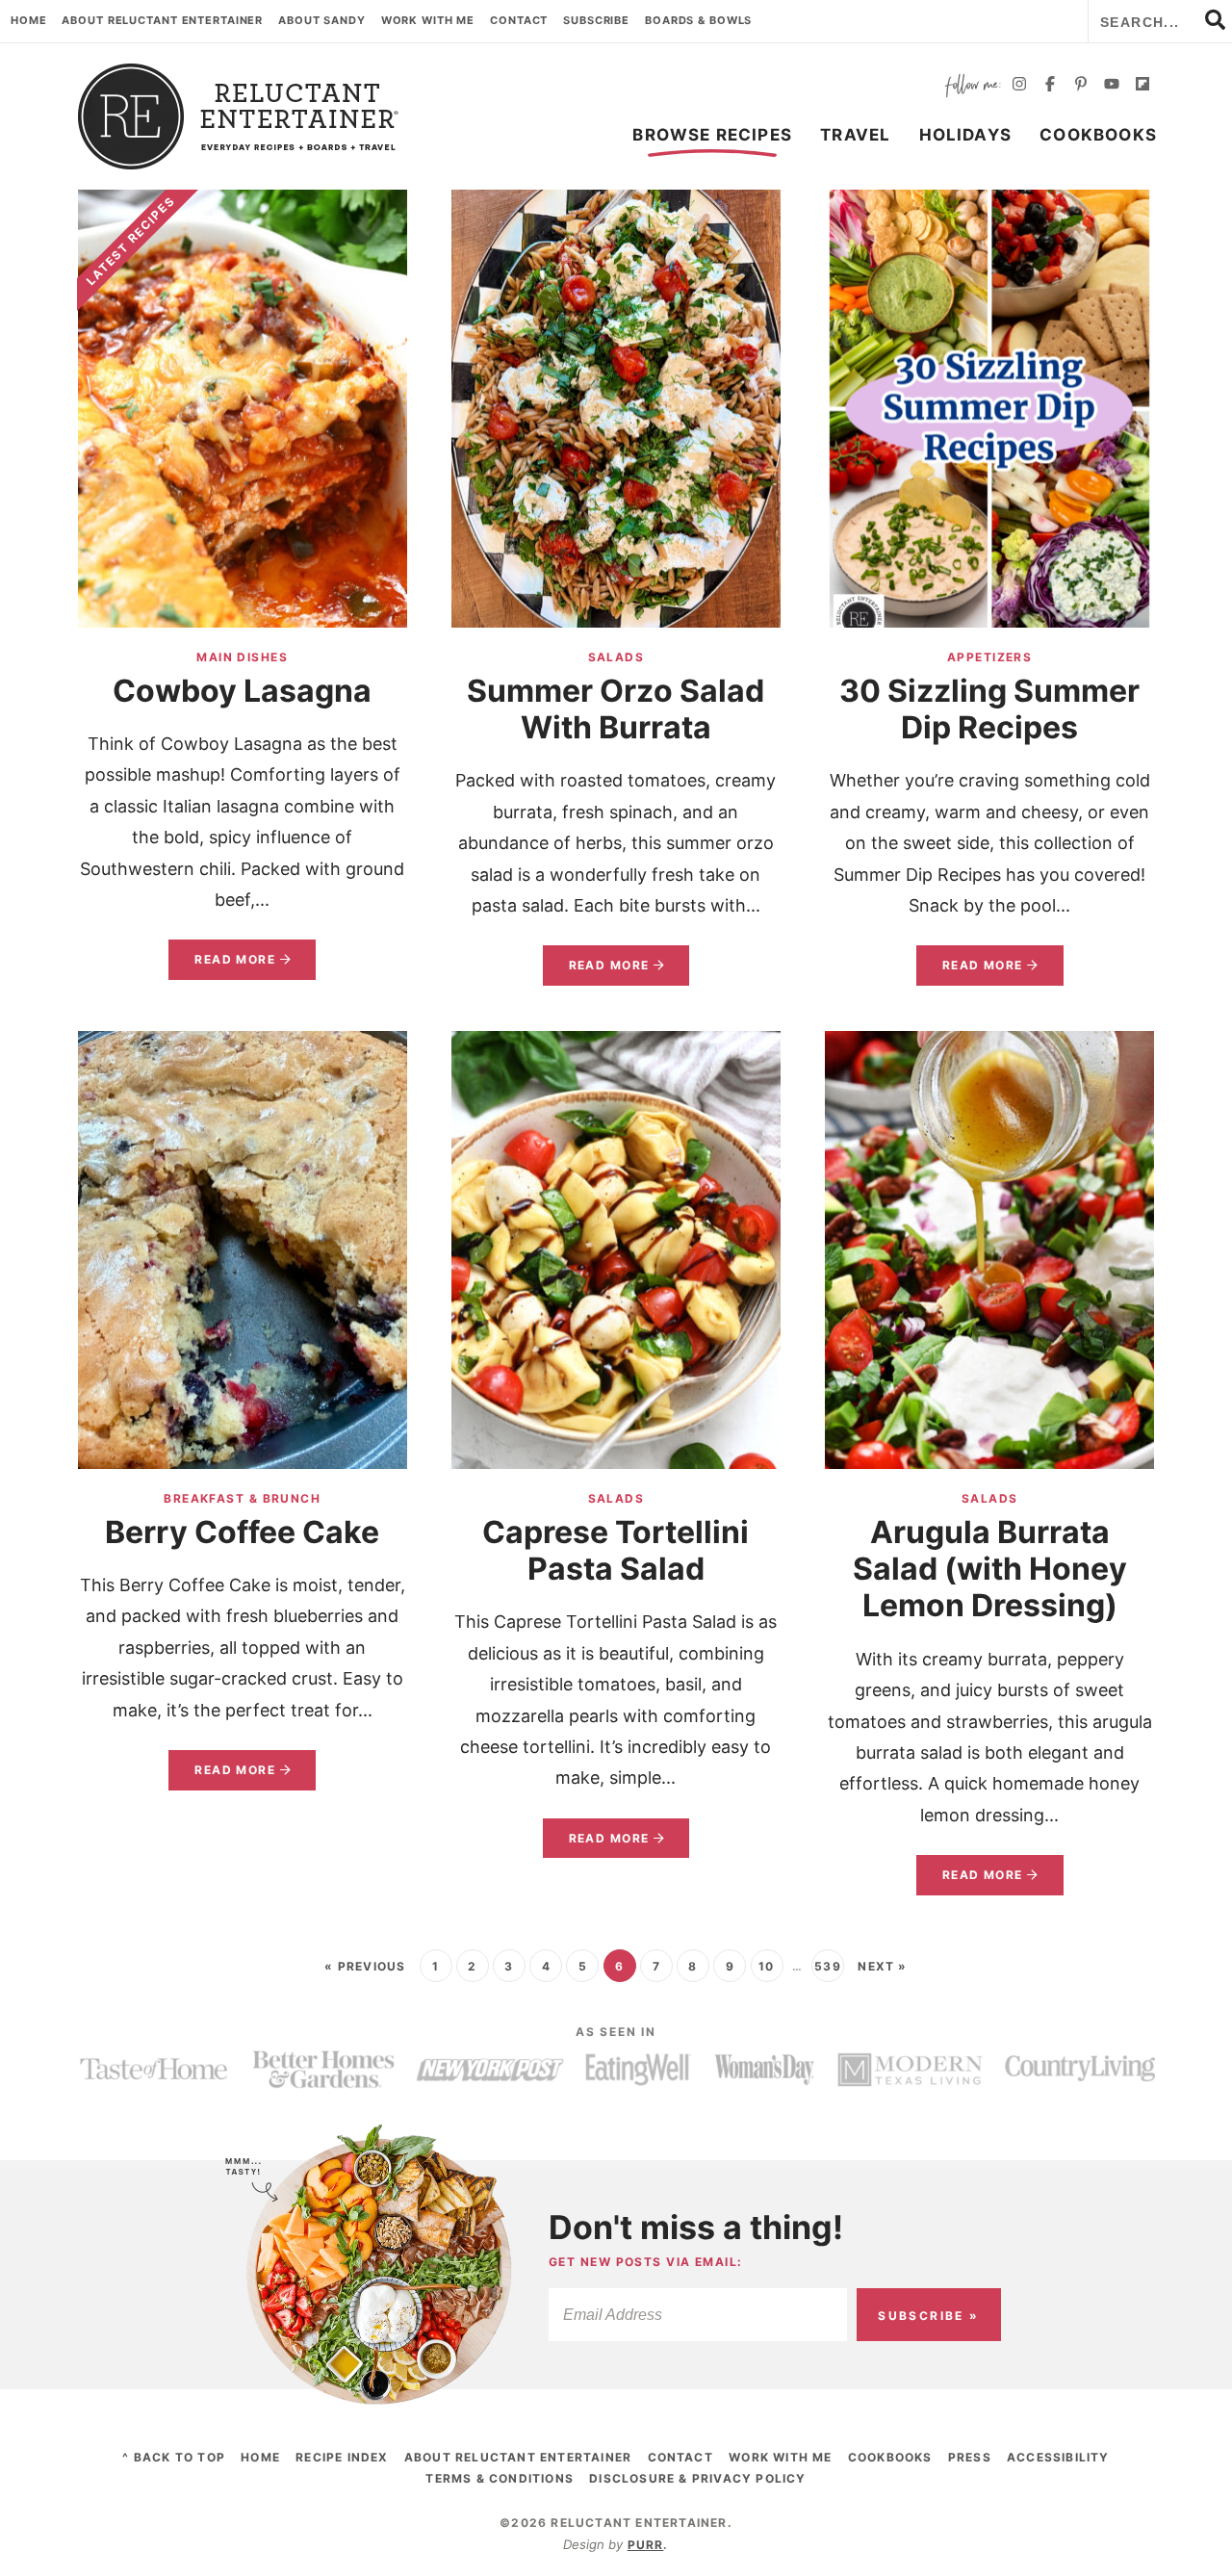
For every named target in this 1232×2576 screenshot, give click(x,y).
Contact (519, 20)
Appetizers (989, 657)
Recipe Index (342, 2457)
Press (970, 2457)
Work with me (428, 20)
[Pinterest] (1081, 86)
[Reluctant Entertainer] (239, 116)
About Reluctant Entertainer (162, 20)
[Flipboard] (1142, 86)
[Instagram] (1019, 86)
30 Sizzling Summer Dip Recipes (989, 709)
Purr (646, 2545)
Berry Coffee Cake (242, 1532)
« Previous (365, 1966)
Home (29, 20)
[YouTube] (1112, 86)
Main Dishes (242, 657)
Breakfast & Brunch (242, 1498)
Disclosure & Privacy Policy (697, 2478)
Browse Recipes (712, 135)
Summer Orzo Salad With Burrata (616, 709)
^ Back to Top (174, 2457)
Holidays (966, 135)
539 (828, 1966)
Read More (222, 966)
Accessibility (1058, 2457)
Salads (616, 657)
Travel (855, 135)
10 (766, 1966)
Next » (882, 1966)
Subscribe (596, 20)
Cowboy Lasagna (242, 691)
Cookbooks (1098, 135)
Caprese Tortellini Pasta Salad (616, 1550)
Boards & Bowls (698, 20)
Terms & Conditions (500, 2478)
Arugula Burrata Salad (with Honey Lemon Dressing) (990, 1569)
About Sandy (322, 20)
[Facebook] (1050, 86)
